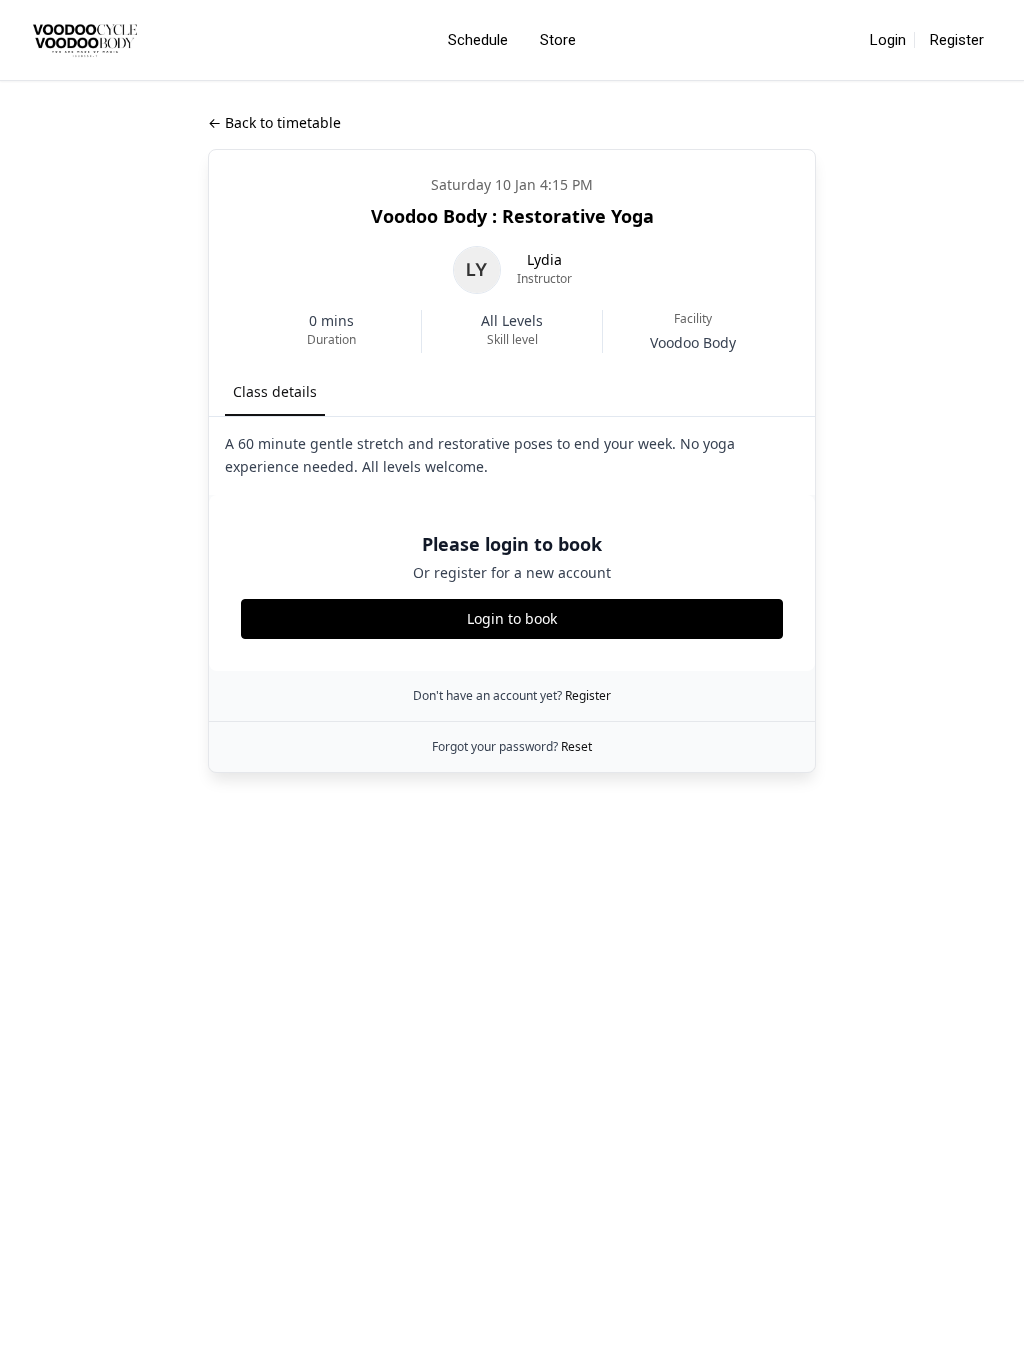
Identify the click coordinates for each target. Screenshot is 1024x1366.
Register (957, 40)
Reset (576, 746)
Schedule (478, 40)
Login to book (512, 618)
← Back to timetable (274, 122)
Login (888, 40)
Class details (275, 391)
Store (558, 40)
